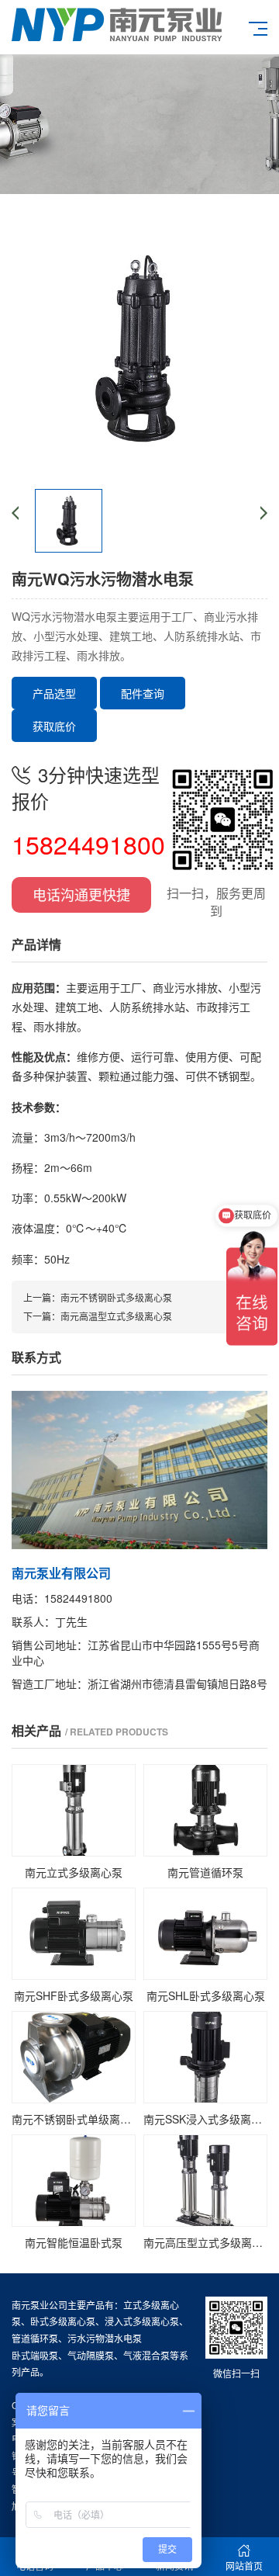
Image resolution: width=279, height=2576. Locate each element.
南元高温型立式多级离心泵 (116, 1316)
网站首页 (244, 2566)
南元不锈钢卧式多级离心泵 (116, 1297)
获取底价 (54, 726)
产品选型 (54, 693)
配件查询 (143, 693)
